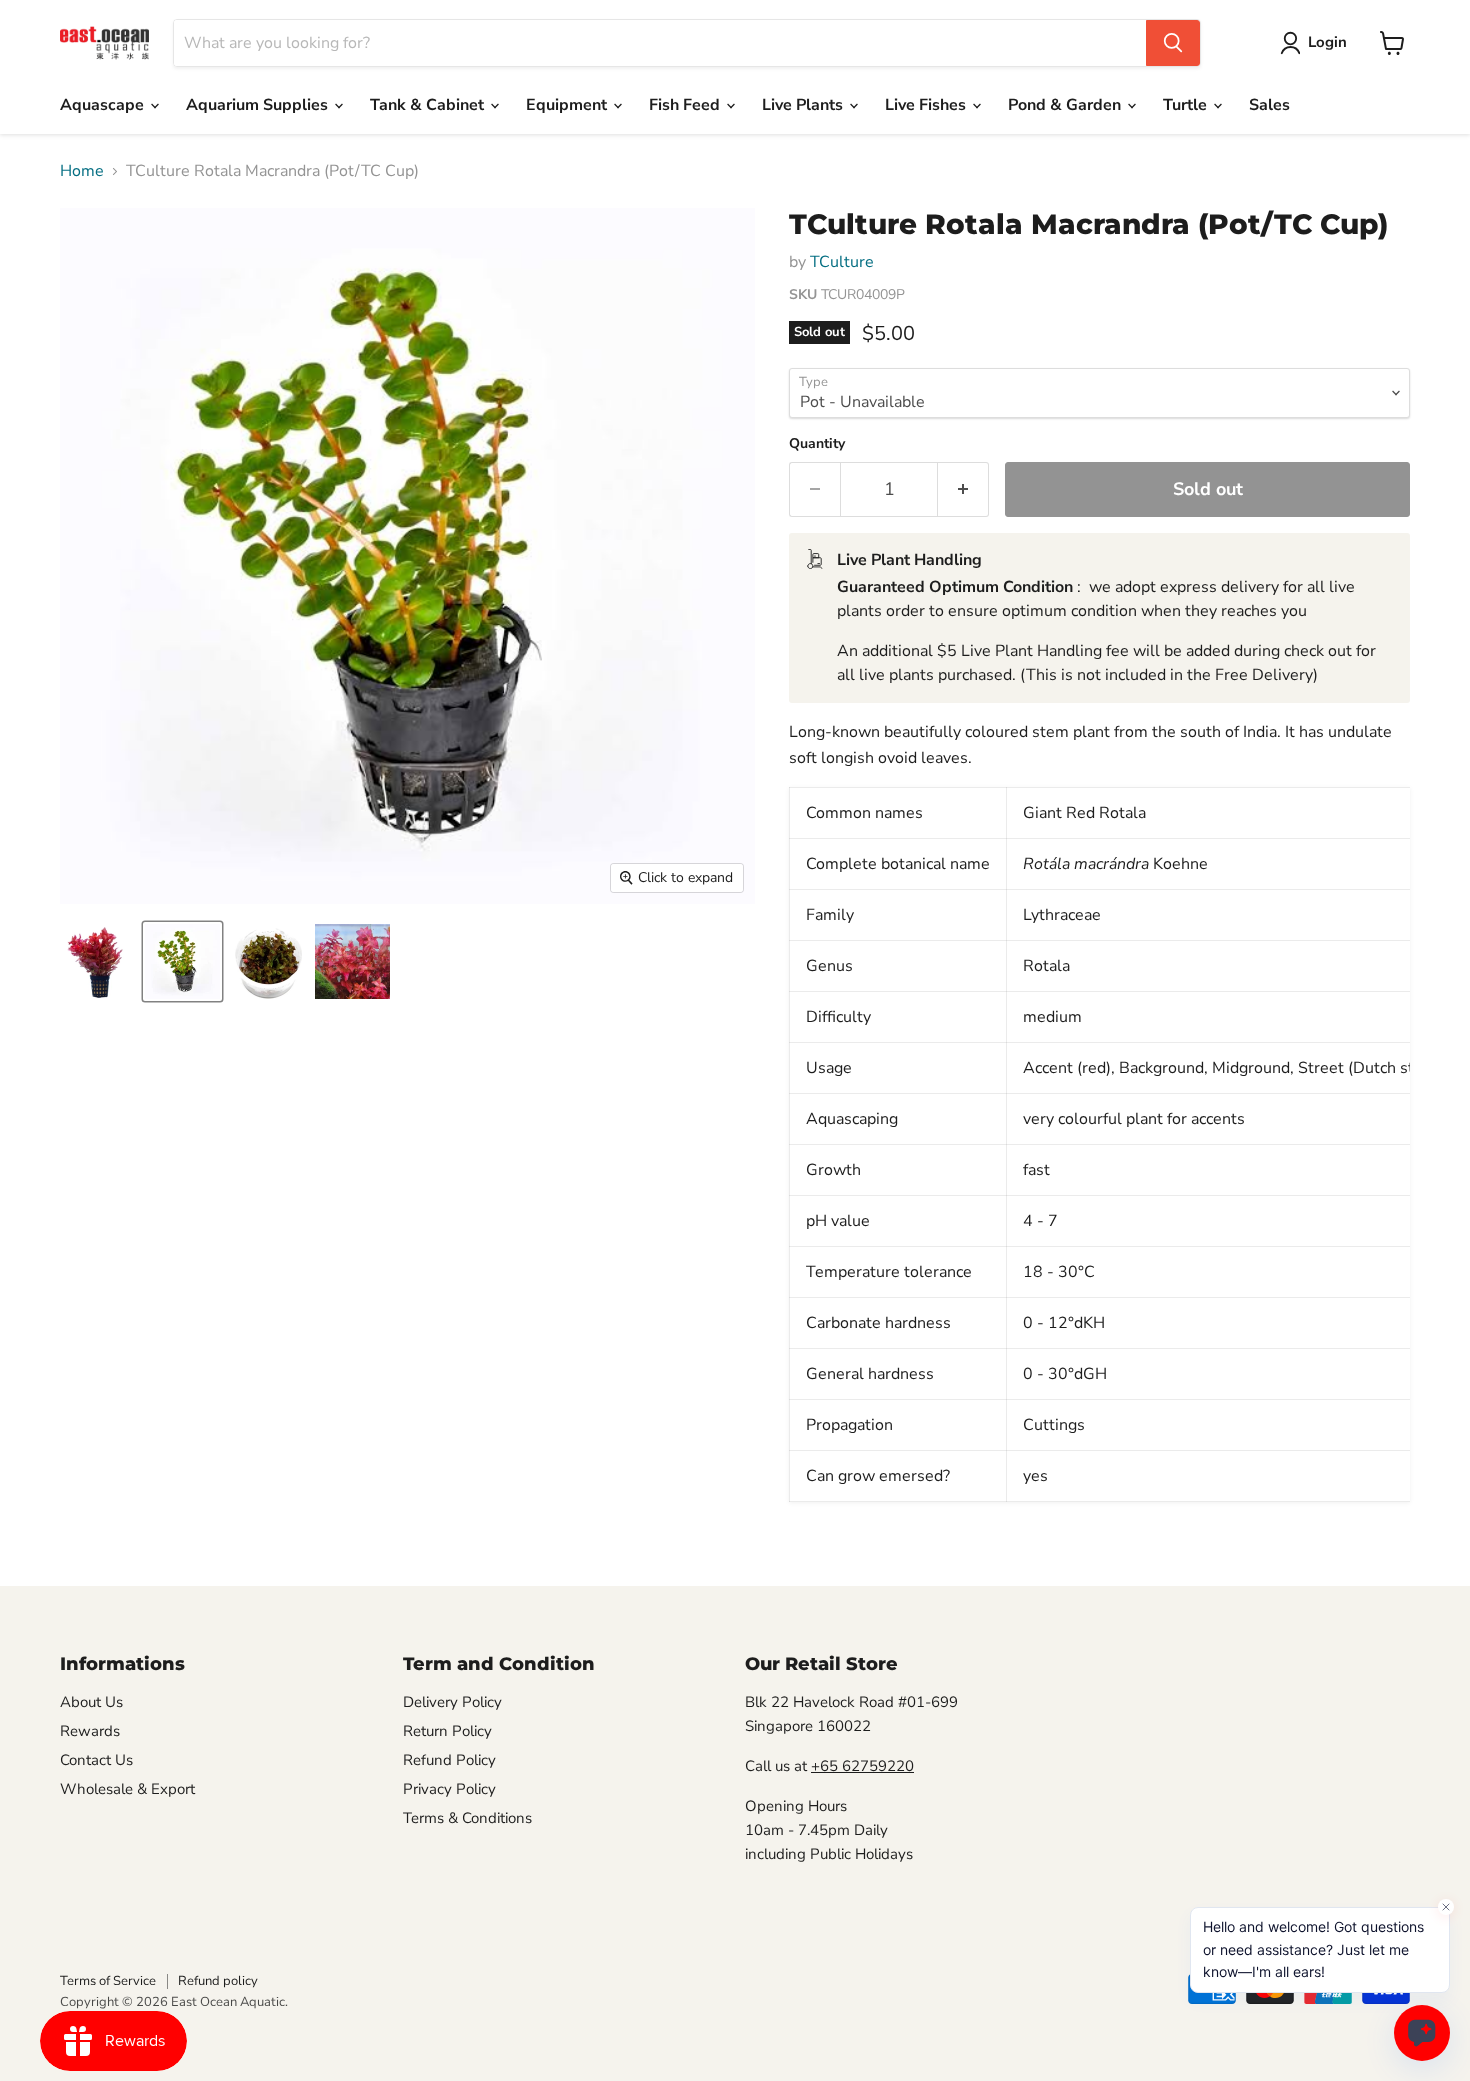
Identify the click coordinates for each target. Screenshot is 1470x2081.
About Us (91, 1702)
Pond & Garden (1066, 105)
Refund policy (218, 1981)
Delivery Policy (452, 1702)
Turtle (1187, 105)
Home (82, 171)
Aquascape (104, 105)
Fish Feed (686, 105)
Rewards (90, 1731)
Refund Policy (449, 1760)
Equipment (568, 105)
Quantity (817, 444)
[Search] (1173, 43)
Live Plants (804, 105)
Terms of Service (108, 1981)
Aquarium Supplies (259, 105)
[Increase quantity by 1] (963, 489)
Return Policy (447, 1731)
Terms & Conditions (467, 1818)
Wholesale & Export (127, 1789)
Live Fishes (927, 105)
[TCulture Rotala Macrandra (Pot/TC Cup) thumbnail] (97, 961)
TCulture (842, 262)
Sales (1269, 105)
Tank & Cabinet (429, 105)
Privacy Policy (449, 1789)
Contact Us (96, 1760)
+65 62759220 (862, 1766)
